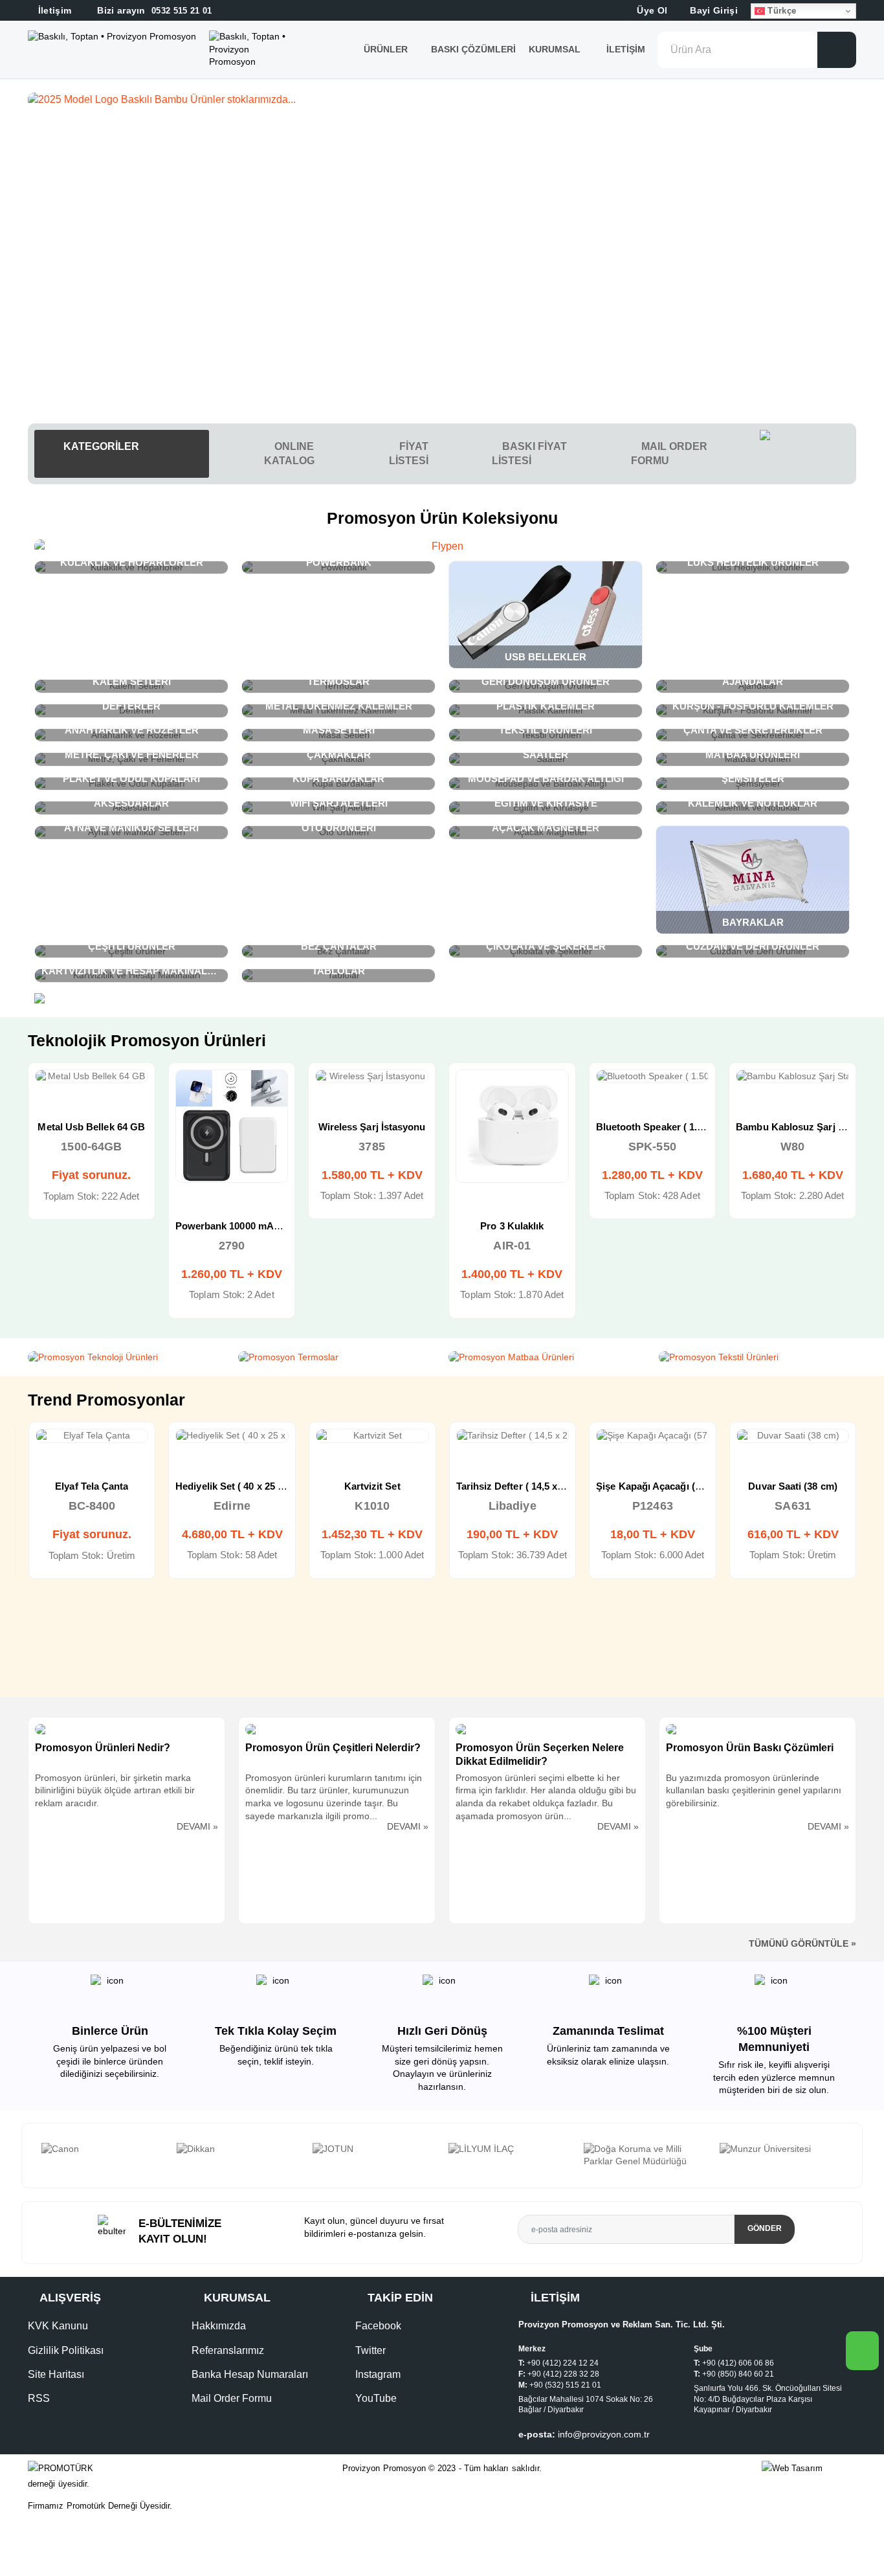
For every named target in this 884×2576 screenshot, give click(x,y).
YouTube (376, 2398)
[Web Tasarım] (809, 2469)
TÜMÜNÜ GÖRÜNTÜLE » (802, 1943)
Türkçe (780, 11)
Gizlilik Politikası (66, 2350)
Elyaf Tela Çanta (92, 1486)
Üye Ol (651, 10)
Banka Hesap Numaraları (250, 2374)
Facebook (378, 2326)
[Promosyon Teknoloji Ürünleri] (127, 1358)
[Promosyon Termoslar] (337, 1358)
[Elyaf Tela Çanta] (92, 1436)
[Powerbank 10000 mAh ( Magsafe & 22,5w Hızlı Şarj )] (232, 1126)
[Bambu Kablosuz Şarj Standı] (792, 1077)
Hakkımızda (219, 2326)
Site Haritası (56, 2374)
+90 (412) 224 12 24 (563, 2363)
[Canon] (103, 2149)
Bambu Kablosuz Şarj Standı (801, 1127)
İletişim (626, 49)
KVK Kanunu (58, 2326)
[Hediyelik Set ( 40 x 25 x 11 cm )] (232, 1436)
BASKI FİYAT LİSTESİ (529, 454)
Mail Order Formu (232, 2398)
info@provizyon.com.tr (604, 2434)
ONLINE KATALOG (289, 454)
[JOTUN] (374, 2149)
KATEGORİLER (100, 446)
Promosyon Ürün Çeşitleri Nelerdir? (333, 1748)
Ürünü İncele (45, 1090)
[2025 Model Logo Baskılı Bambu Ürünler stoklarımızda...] (442, 100)
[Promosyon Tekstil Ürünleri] (757, 1358)
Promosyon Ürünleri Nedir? (103, 1748)
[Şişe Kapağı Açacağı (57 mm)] (653, 1436)
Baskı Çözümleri (473, 49)
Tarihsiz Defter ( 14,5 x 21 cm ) (525, 1486)
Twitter (370, 2350)
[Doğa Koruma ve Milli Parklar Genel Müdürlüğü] (645, 2156)
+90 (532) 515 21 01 (565, 2385)
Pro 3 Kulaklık (512, 1226)
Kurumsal (556, 49)
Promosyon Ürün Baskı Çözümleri (750, 1748)
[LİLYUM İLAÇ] (510, 2149)
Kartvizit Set (372, 1486)
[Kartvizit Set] (372, 1436)
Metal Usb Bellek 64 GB (91, 1127)
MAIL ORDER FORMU (669, 454)
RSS (39, 2398)
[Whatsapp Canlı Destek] (808, 454)
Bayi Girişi (713, 10)
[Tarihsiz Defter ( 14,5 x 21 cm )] (513, 1436)
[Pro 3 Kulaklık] (512, 1126)
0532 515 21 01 (153, 11)
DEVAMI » (197, 1826)
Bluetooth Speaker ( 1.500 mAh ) (669, 1127)
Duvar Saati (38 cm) (792, 1486)
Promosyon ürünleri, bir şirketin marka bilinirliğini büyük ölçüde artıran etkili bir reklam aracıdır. (115, 1790)
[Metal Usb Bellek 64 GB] (92, 1077)
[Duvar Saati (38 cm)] (793, 1436)
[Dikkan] (238, 2149)
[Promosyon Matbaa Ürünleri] (547, 1358)
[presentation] (35, 2155)
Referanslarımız (228, 2350)
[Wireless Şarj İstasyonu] (372, 1077)
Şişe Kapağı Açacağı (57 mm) (662, 1486)
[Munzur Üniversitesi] (781, 2149)
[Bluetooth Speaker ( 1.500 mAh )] (653, 1077)
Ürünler (386, 49)
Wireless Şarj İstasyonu (372, 1127)
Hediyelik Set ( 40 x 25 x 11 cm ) (246, 1486)
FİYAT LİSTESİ (409, 454)
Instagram (378, 2374)
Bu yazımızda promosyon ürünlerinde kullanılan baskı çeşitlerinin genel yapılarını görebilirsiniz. (754, 1790)
